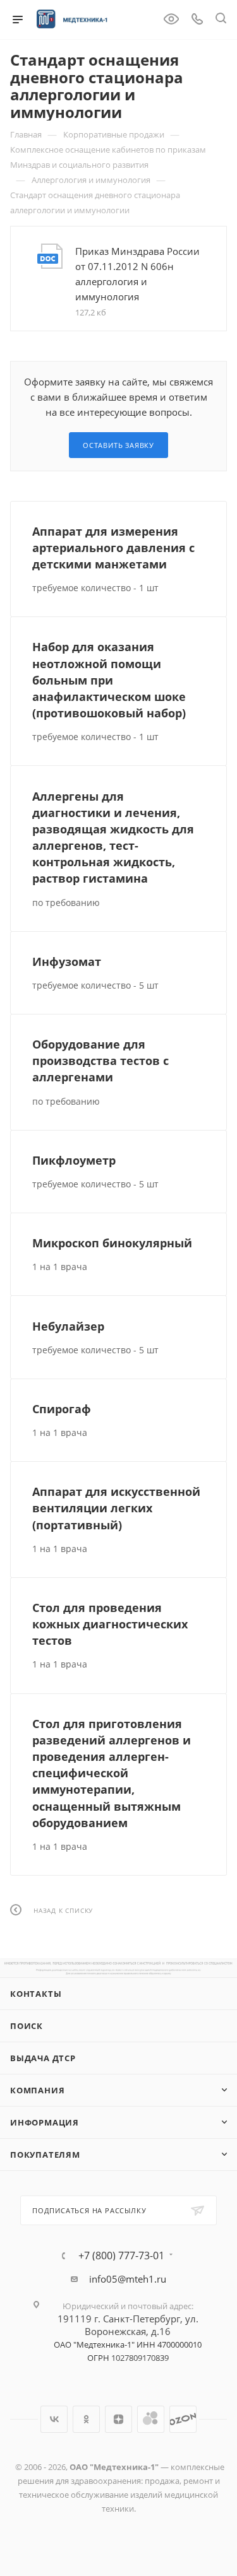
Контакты (36, 1994)
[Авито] (151, 2419)
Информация (45, 2122)
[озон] (183, 2419)
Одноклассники (86, 2419)
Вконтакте (54, 2419)
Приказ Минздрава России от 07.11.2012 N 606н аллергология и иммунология (137, 274)
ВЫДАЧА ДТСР (43, 2058)
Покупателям (45, 2155)
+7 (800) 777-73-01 (121, 2255)
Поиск (27, 2026)
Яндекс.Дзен (118, 2419)
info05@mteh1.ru (128, 2279)
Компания (37, 2090)
